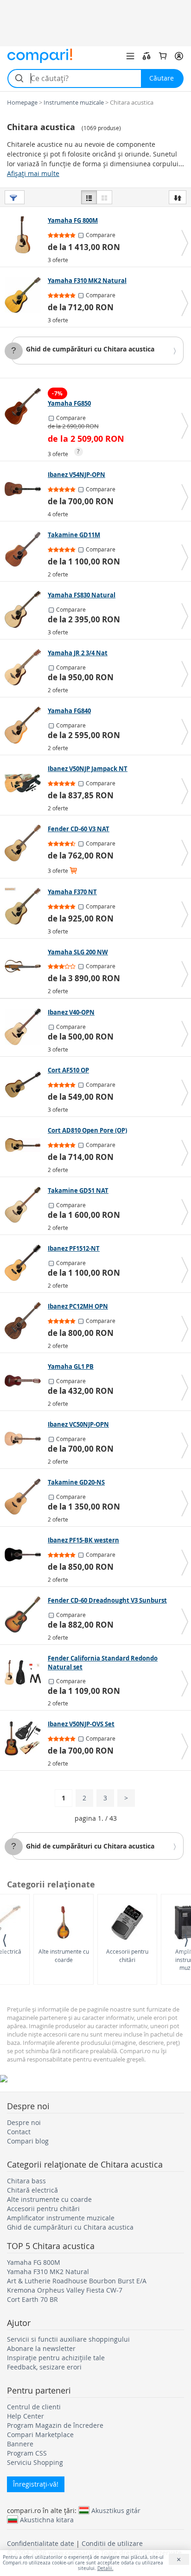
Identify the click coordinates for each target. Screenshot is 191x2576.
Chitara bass (26, 2181)
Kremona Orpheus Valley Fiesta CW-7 (65, 2290)
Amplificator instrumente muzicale (61, 2218)
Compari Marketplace (40, 2435)
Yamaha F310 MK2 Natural (48, 2272)
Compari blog (28, 2141)
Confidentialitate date (41, 2543)
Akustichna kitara (47, 2520)
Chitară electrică (32, 2190)
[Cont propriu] (179, 56)
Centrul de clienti (34, 2407)
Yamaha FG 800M (34, 2262)
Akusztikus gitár (116, 2510)
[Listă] (89, 197)
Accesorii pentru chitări (127, 1955)
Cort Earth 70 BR (32, 2299)
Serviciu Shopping (35, 2462)
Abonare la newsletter (41, 2348)
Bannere (20, 2444)
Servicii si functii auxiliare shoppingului (68, 2339)
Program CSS (27, 2453)
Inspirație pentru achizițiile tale (56, 2358)
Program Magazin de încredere (55, 2425)
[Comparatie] (146, 56)
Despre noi (24, 2122)
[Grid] (104, 197)
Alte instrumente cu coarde (64, 1955)
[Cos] (163, 56)
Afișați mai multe (33, 173)
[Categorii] (130, 56)
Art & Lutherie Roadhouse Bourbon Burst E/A (77, 2281)
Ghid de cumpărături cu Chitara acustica (90, 349)
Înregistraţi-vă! (36, 2484)
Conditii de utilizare (112, 2543)
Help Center (25, 2416)
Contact (19, 2132)
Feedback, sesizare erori (44, 2367)
